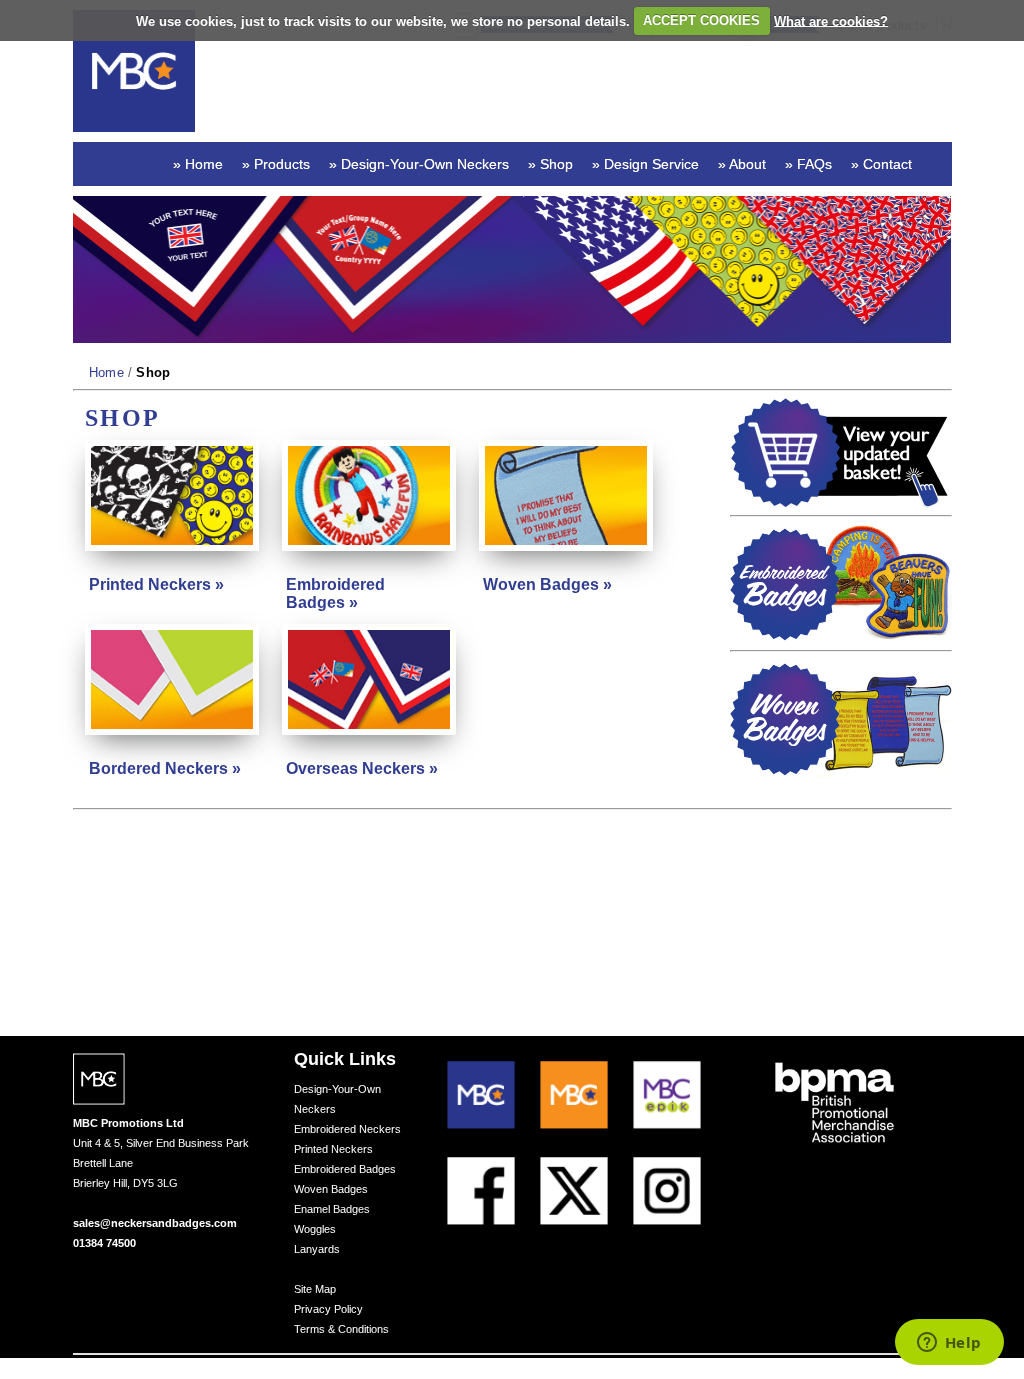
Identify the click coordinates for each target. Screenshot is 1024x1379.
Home (107, 372)
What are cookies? (831, 20)
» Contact (881, 164)
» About (742, 164)
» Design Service (645, 164)
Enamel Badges (332, 1209)
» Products (276, 164)
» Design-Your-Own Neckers (419, 164)
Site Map (315, 1289)
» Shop (550, 164)
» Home (198, 164)
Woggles (315, 1229)
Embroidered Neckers (347, 1129)
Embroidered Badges (345, 1169)
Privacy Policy (328, 1309)
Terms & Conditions (341, 1329)
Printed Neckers (333, 1149)
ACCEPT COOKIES (701, 20)
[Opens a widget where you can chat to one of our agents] (949, 1344)
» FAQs (808, 164)
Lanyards (317, 1249)
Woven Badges (331, 1189)
